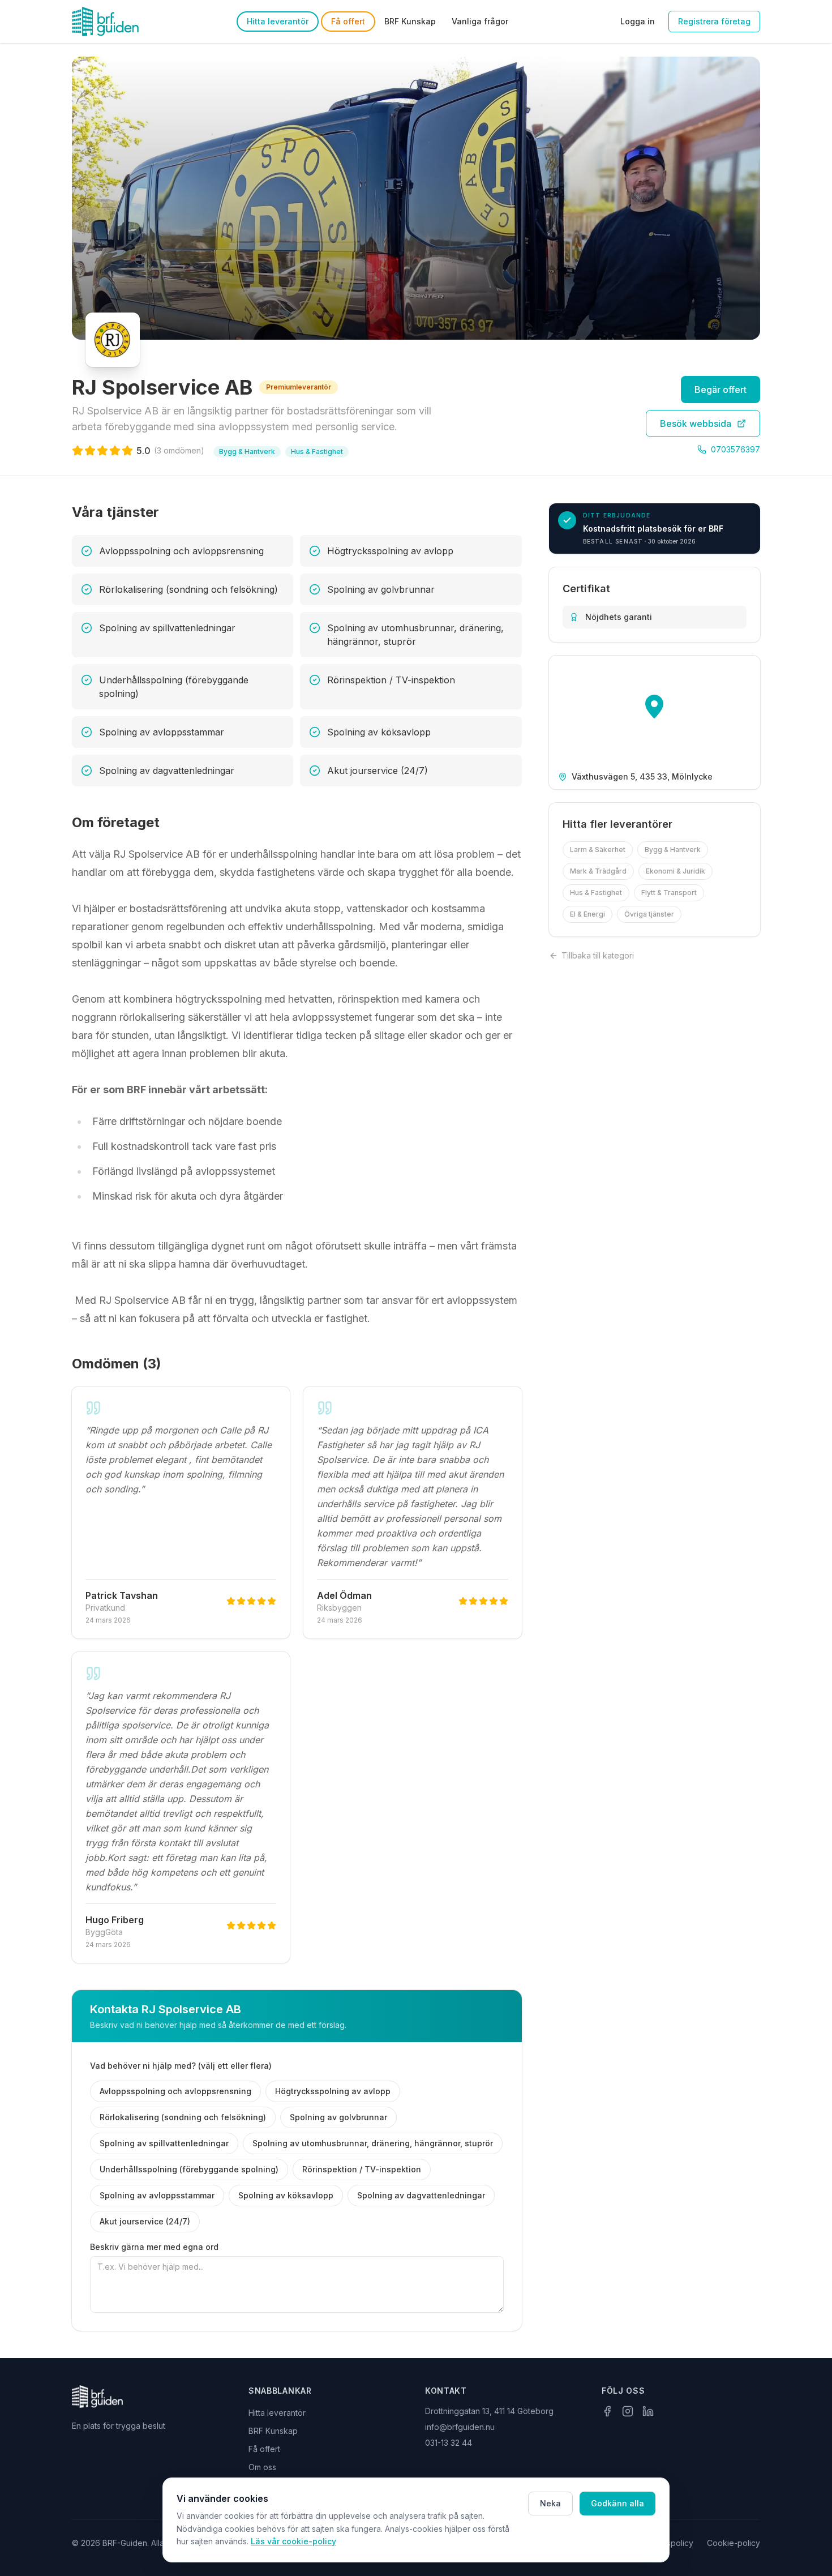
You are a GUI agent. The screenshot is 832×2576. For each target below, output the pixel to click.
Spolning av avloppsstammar (157, 2195)
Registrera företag (714, 21)
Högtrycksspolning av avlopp (333, 2091)
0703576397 (735, 449)
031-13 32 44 (449, 2443)
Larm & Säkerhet (598, 850)
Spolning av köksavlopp (286, 2195)
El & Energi (587, 914)
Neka (550, 2503)
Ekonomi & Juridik (676, 871)
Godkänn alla (617, 2503)
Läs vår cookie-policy (293, 2541)
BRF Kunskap (410, 21)
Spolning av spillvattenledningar (164, 2143)
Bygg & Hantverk (673, 850)
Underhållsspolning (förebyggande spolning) (189, 2169)
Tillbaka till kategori (598, 955)
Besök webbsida (696, 423)
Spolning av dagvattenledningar (421, 2195)
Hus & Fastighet (596, 893)
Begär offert (721, 390)
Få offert (348, 21)
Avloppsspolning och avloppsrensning (175, 2091)
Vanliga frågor (480, 21)
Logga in (638, 21)
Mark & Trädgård (598, 871)
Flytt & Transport (669, 893)
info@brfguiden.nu (460, 2427)
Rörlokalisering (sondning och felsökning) (183, 2117)
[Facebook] (607, 2411)
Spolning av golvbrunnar (338, 2117)
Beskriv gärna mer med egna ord (154, 2247)
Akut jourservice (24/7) (145, 2221)
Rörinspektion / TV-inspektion (362, 2169)
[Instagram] (628, 2411)
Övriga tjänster (649, 914)
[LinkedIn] (648, 2411)
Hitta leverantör (278, 21)
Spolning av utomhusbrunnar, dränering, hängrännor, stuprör (373, 2143)
